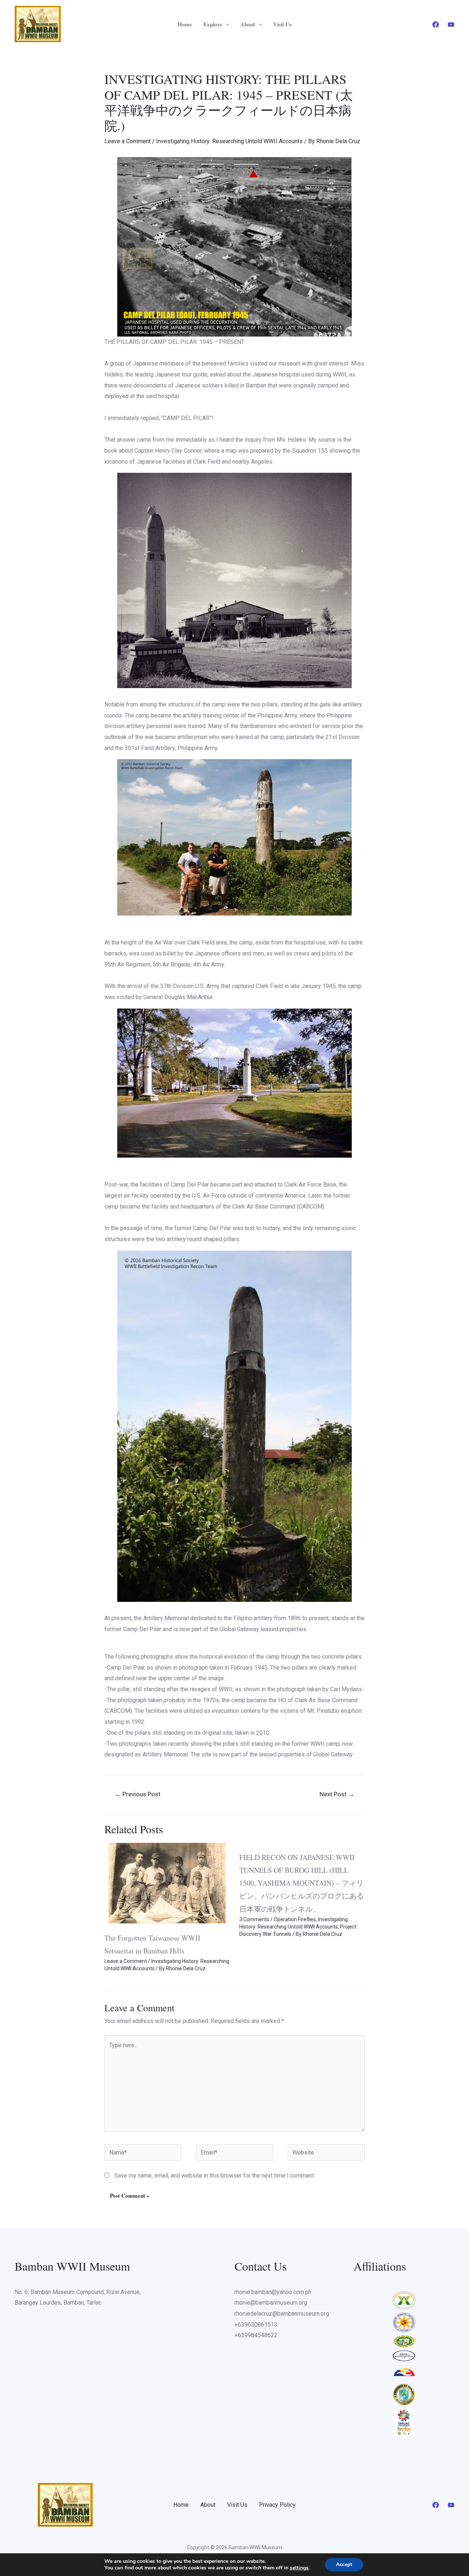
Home (185, 24)
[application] (226, 24)
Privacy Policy (277, 2505)
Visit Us (282, 24)
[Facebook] (436, 25)
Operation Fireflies (295, 1919)
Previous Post (138, 1794)
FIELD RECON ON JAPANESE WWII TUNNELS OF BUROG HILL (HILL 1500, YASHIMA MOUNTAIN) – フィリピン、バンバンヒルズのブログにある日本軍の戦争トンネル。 (302, 1883)
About (248, 24)
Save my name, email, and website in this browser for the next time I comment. (215, 2176)
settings (299, 2568)
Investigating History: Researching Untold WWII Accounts (229, 141)
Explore (213, 24)
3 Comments (254, 1919)
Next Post (337, 1794)
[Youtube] (451, 25)
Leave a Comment (128, 141)
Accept (344, 2564)
